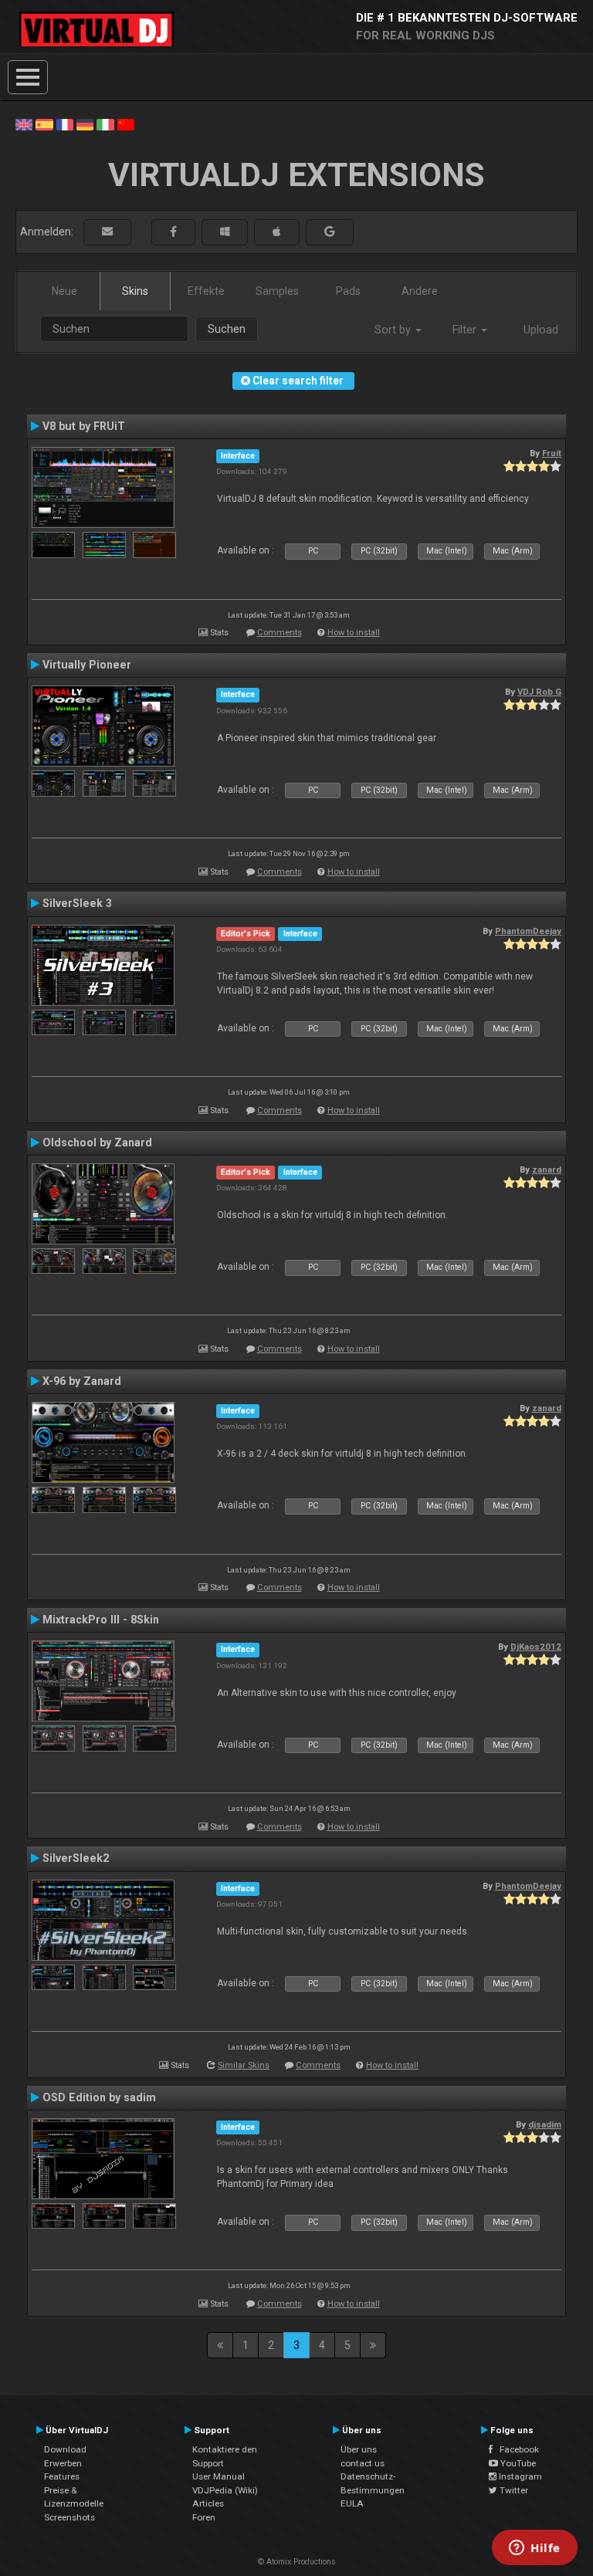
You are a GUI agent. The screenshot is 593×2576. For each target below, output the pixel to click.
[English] (24, 124)
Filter (466, 330)
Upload (541, 330)
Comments (280, 633)
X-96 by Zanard (82, 1381)
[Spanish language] (44, 124)
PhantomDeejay (528, 931)
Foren (204, 2517)
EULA (352, 2503)
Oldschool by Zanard (97, 1142)
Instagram (519, 2476)
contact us (363, 2463)
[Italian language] (105, 124)
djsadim (545, 2124)
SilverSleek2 (76, 1858)
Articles (208, 2503)
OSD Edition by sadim (99, 2097)
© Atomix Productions (297, 2562)
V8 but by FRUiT (84, 426)
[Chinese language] (126, 124)
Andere (420, 291)
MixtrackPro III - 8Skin (101, 1620)
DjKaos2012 (536, 1647)
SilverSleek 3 (77, 903)
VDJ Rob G (539, 692)
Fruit (552, 453)
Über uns (359, 2449)
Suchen (227, 329)
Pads (348, 291)
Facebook (516, 2449)
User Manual (219, 2476)
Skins (135, 291)
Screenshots (69, 2517)
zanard (547, 1170)
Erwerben (63, 2463)
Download (65, 2449)
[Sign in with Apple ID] (277, 232)
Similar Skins (244, 2065)
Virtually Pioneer (87, 665)
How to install (354, 633)
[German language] (85, 124)
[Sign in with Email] (107, 232)
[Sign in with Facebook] (173, 232)
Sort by (394, 330)
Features (62, 2476)
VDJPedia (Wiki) (225, 2490)
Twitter (513, 2490)
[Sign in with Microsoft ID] (225, 232)
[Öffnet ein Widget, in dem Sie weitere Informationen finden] (535, 2549)
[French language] (65, 124)
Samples (277, 291)
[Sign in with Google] (330, 232)
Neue (64, 291)
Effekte (206, 291)
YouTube (517, 2463)
